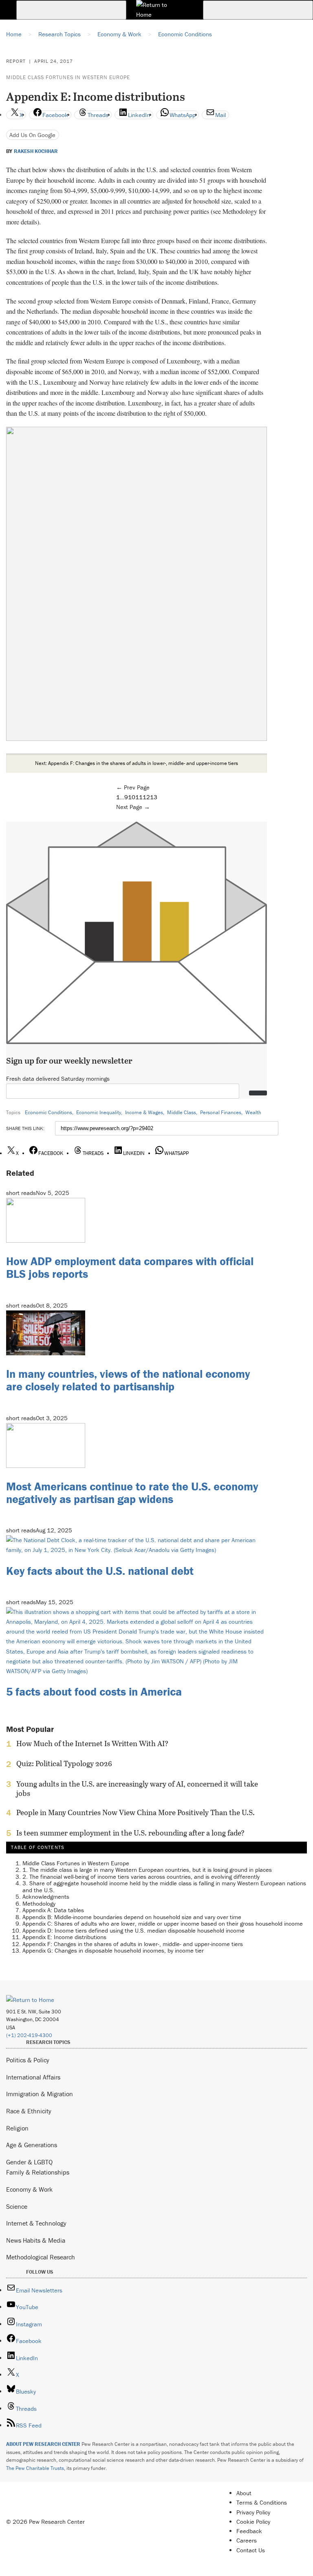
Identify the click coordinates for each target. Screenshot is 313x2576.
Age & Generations (32, 2145)
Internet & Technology (36, 2223)
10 (132, 797)
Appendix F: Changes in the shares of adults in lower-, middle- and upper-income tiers (133, 1944)
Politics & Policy (28, 2060)
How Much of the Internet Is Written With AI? (92, 1744)
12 (146, 797)
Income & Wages (144, 1112)
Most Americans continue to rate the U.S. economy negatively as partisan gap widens (132, 1493)
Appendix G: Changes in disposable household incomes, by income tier (113, 1950)
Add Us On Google (32, 135)
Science (17, 2206)
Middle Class (182, 1112)
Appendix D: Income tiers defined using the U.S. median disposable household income (133, 1930)
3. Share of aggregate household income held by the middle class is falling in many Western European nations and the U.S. (164, 1887)
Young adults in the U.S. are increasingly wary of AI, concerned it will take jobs (137, 1789)
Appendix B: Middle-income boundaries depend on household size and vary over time (132, 1917)
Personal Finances (221, 1112)
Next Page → (133, 807)
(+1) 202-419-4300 (29, 2035)
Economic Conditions (48, 1112)
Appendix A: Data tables (53, 1910)
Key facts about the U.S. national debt (100, 1571)
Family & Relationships (38, 2172)
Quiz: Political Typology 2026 (64, 1764)
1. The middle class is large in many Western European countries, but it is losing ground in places (147, 1870)
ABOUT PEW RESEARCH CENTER (43, 2444)
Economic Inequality (99, 1112)
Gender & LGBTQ (29, 2162)
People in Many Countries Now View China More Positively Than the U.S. (136, 1813)
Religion (17, 2128)
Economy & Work (29, 2189)
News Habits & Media (36, 2240)
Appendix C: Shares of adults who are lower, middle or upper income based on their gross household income (163, 1923)
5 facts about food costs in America (94, 1691)
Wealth (253, 1112)
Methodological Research (41, 2257)
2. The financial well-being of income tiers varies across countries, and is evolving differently (141, 1877)
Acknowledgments (46, 1897)
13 (154, 797)
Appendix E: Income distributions (64, 1937)
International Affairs (33, 2077)
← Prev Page (133, 787)
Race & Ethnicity (29, 2111)
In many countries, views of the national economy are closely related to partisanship (128, 1380)
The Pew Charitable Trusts (35, 2468)
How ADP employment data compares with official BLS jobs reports (130, 1267)
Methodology (39, 1903)
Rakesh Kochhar (36, 151)
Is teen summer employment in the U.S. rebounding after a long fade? (130, 1833)
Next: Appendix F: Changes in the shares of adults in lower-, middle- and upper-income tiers (137, 763)
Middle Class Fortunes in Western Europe (68, 77)
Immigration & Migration (40, 2094)
